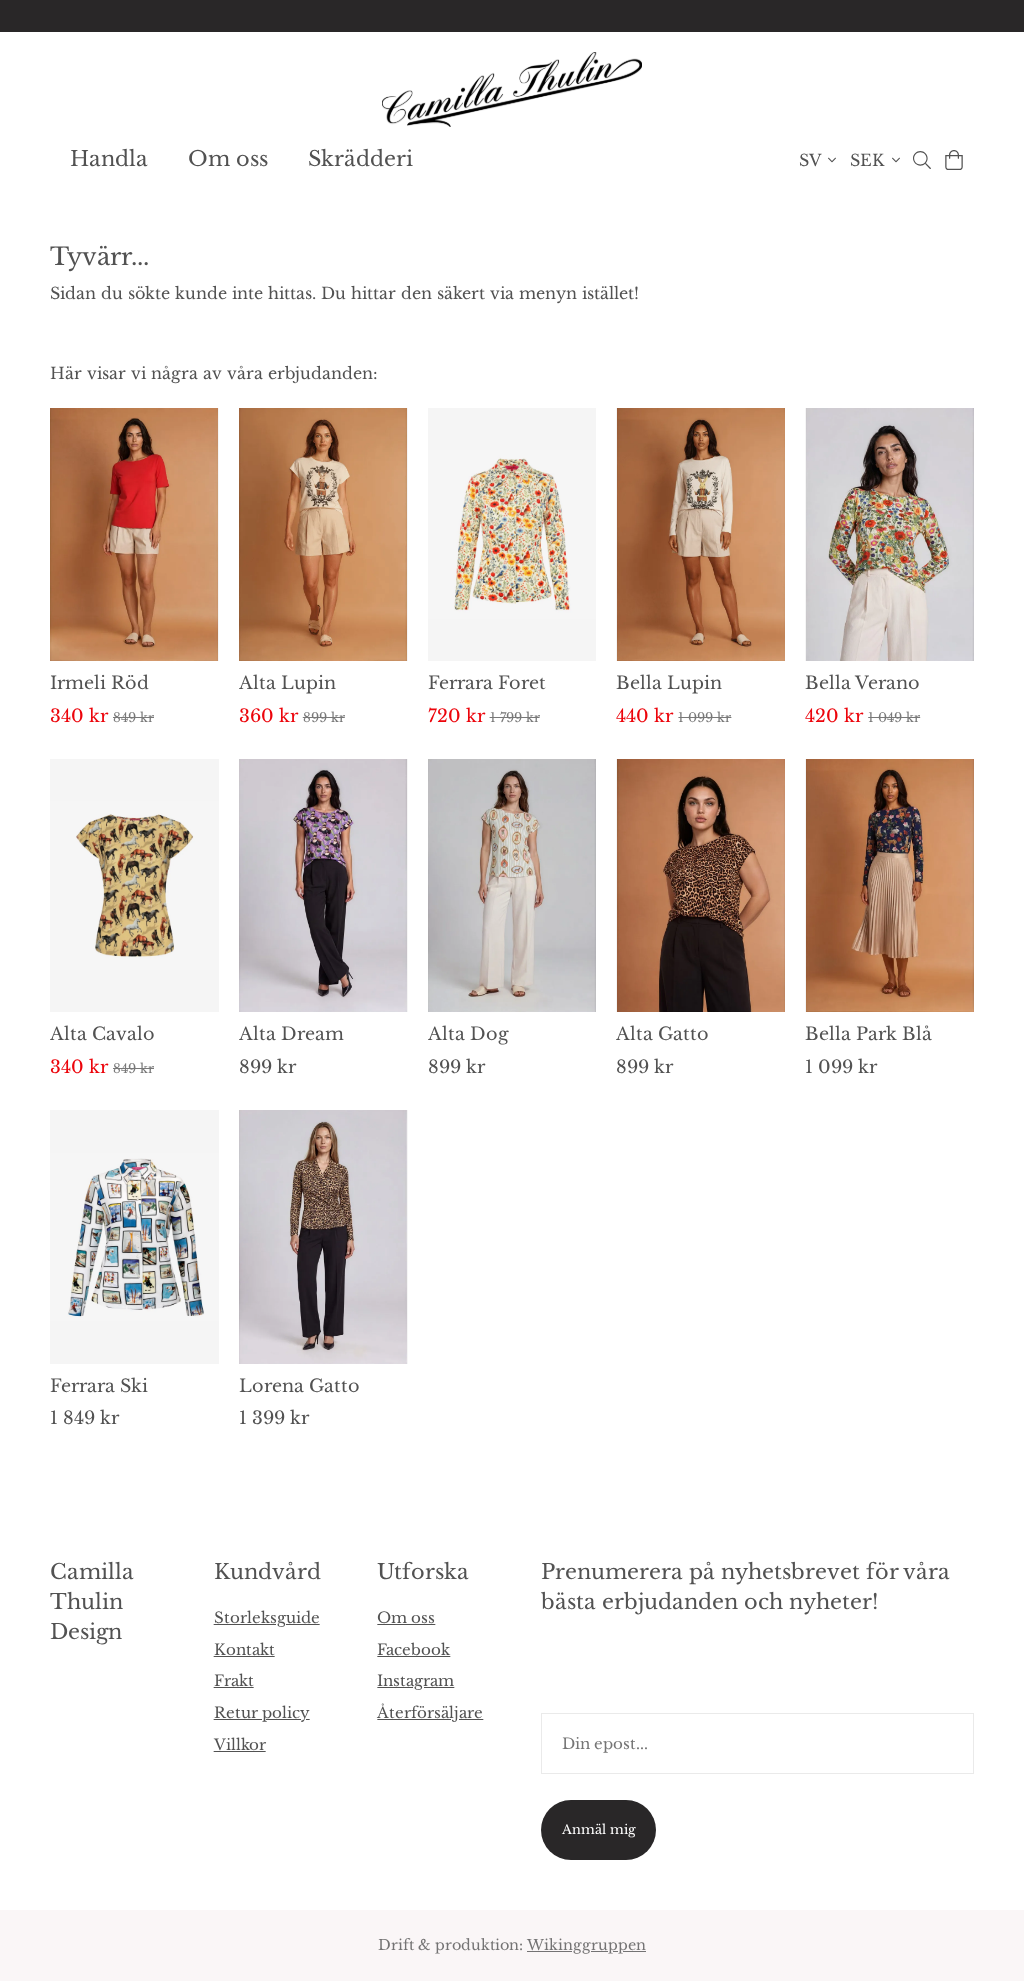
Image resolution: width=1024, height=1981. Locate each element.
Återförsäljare (430, 1712)
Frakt (234, 1680)
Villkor (240, 1744)
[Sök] (921, 160)
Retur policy (262, 1712)
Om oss (228, 159)
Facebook (413, 1649)
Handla (109, 159)
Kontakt (244, 1649)
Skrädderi (360, 159)
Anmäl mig (599, 1829)
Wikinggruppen (586, 1945)
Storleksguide (267, 1617)
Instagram (415, 1680)
